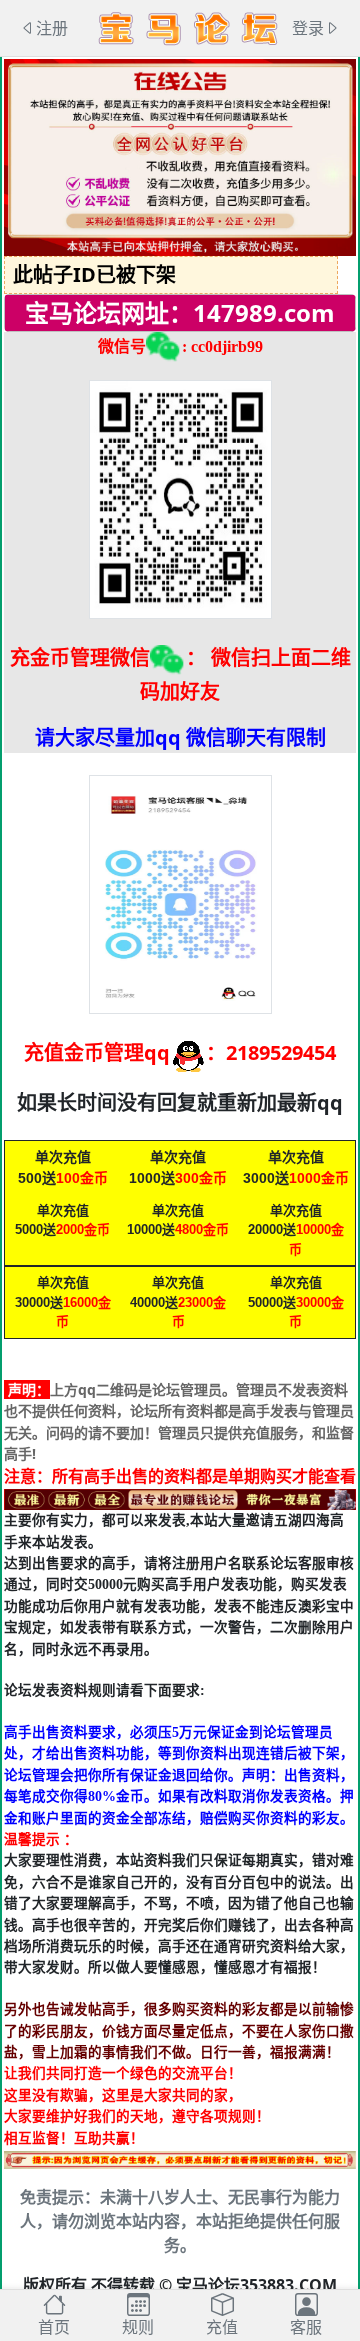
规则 (138, 2327)
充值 (222, 2327)
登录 (308, 28)
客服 (306, 2327)
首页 (54, 2327)
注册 (52, 28)
